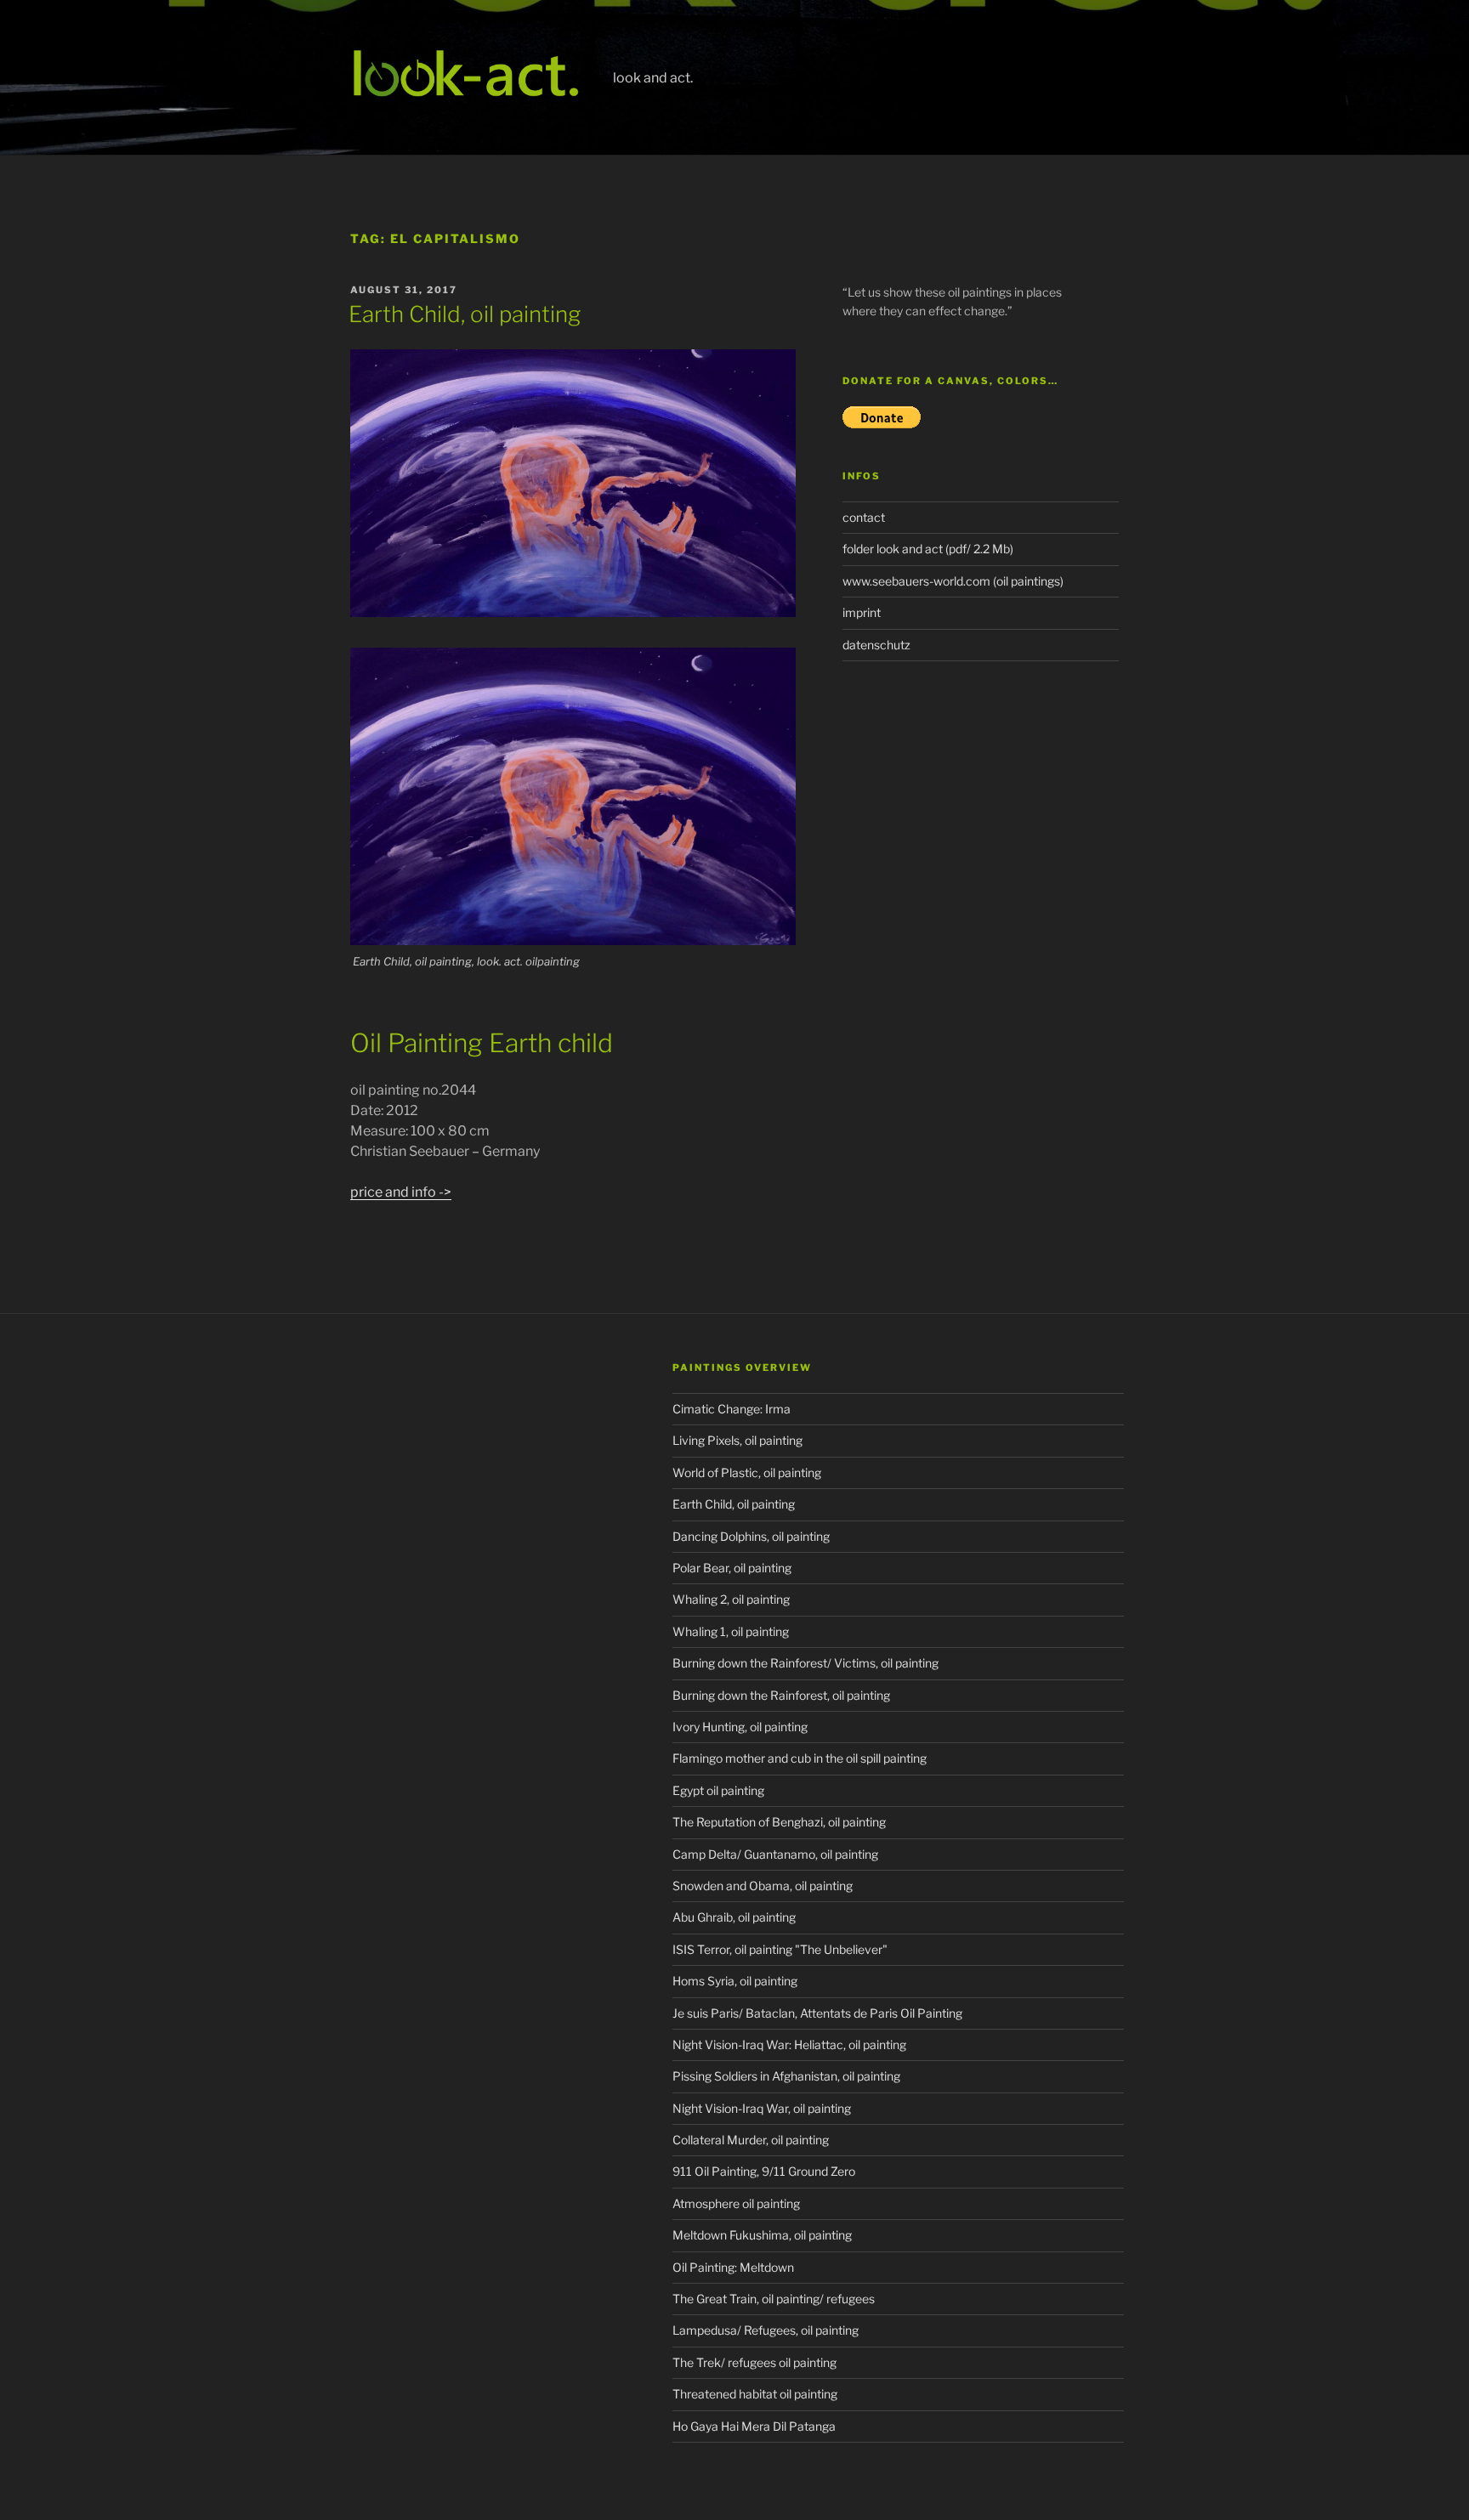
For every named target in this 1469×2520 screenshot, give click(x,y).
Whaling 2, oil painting (731, 1599)
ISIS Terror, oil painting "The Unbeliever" (780, 1949)
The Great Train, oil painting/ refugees (774, 2299)
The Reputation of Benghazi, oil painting (779, 1822)
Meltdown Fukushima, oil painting (762, 2235)
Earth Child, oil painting (465, 314)
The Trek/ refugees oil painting (754, 2362)
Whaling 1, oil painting (731, 1631)
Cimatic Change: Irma (732, 1409)
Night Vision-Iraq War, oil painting (762, 2108)
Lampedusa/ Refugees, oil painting (766, 2330)
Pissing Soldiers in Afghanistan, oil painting (786, 2076)
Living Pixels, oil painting (737, 1440)
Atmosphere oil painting (736, 2203)
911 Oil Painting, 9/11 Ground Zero (764, 2171)
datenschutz (876, 645)
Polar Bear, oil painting (732, 1568)
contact (864, 517)
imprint (862, 612)
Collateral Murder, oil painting (751, 2140)
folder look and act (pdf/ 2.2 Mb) (928, 549)
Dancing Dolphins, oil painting (751, 1536)
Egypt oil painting (718, 1790)
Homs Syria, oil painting (735, 1981)
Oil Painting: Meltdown (733, 2267)
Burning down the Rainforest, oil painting (781, 1695)
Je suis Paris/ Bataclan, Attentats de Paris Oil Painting (817, 2013)
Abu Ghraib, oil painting (734, 1917)
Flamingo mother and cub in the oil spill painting (800, 1758)
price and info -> (401, 1192)
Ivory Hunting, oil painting (740, 1727)
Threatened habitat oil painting (755, 2394)
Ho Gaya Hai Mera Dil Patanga (754, 2426)
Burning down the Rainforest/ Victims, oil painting (805, 1663)
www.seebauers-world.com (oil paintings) (953, 581)
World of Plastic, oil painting (747, 1472)
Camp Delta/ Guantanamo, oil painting (775, 1854)
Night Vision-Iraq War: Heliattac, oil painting (789, 2044)
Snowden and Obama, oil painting (763, 1886)
